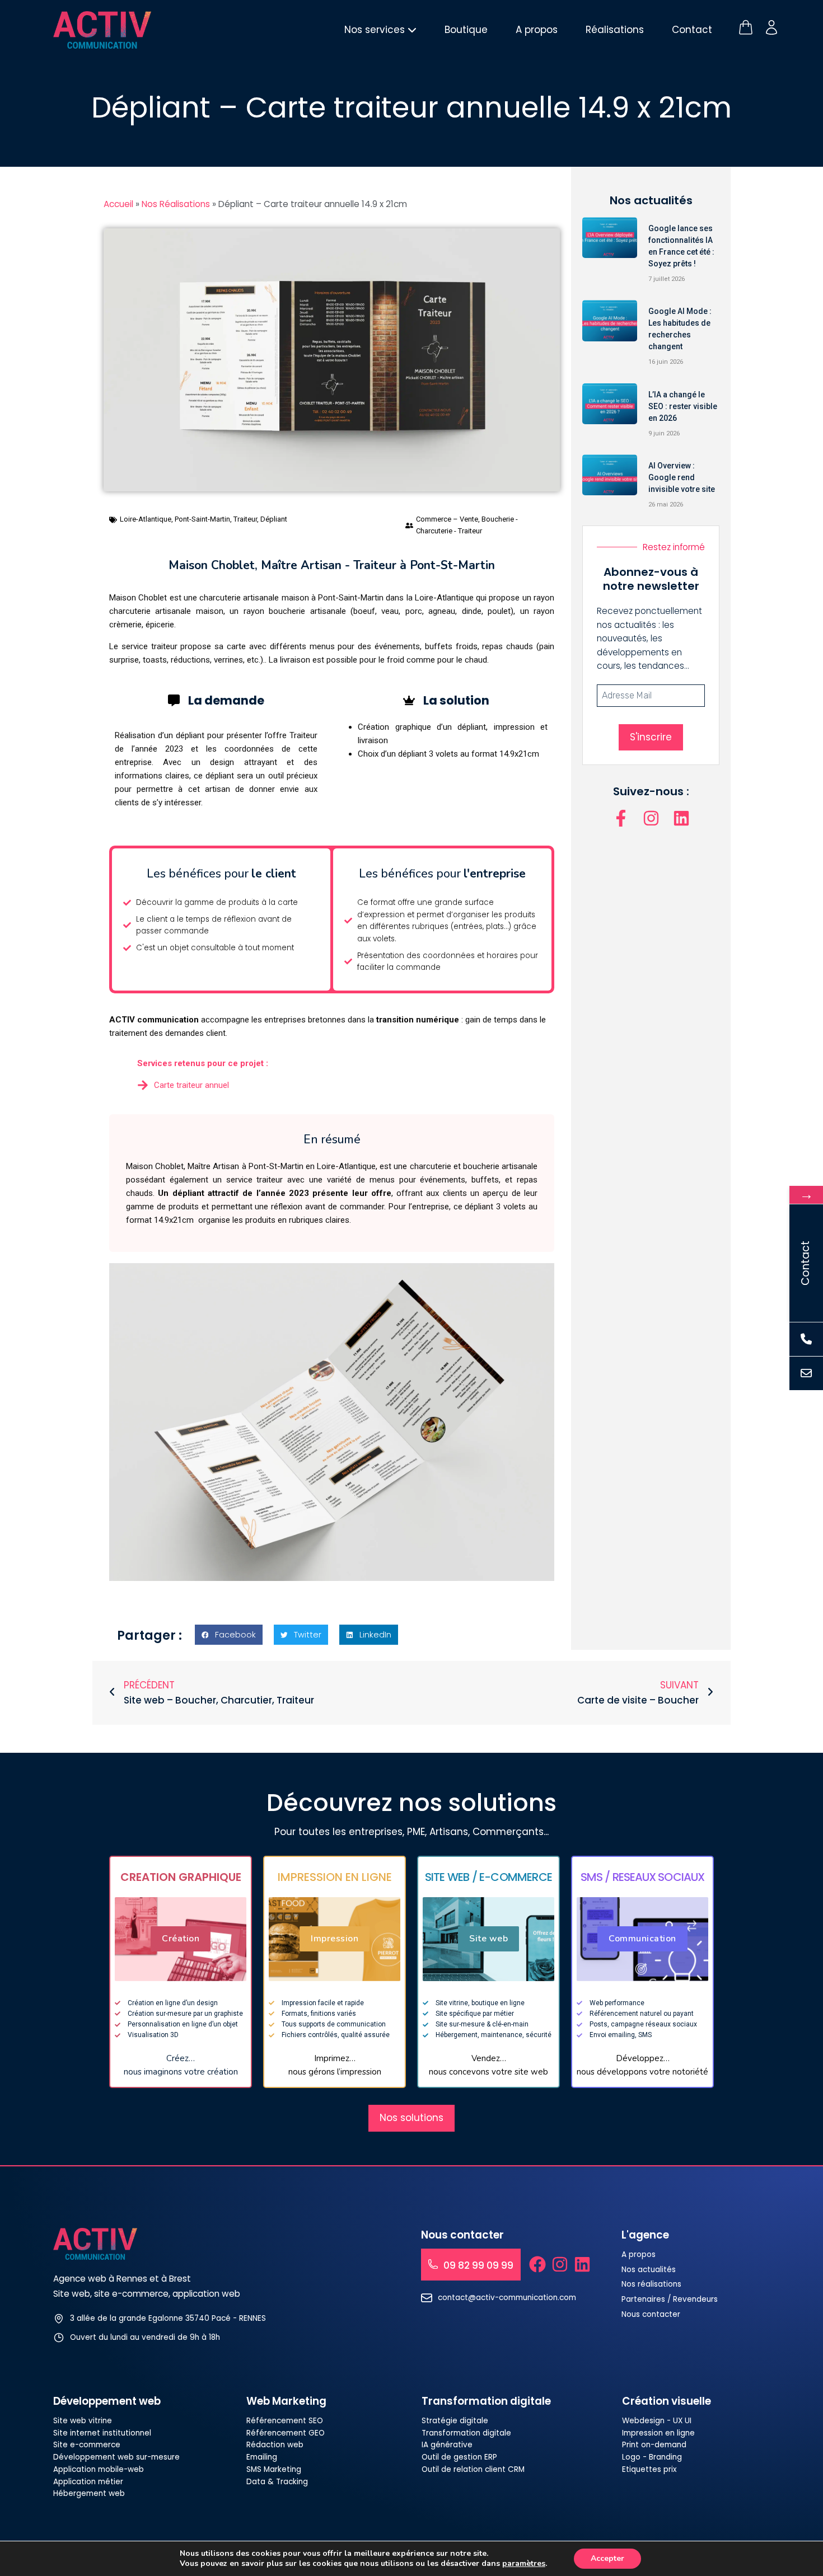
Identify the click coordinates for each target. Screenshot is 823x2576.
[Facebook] (537, 2264)
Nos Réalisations (176, 204)
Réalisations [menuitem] (615, 30)
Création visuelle (667, 2401)
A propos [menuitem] (537, 30)
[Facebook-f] (621, 818)
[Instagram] (651, 818)
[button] (229, 1635)
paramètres (524, 2564)
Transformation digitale (486, 2401)
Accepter (607, 2558)
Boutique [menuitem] (466, 30)
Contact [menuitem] (692, 30)
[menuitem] (380, 30)
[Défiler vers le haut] (793, 2528)
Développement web (107, 2401)
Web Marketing (286, 2401)
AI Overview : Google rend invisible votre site (682, 477)
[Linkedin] (681, 818)
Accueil (118, 204)
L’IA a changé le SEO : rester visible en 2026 (683, 406)
